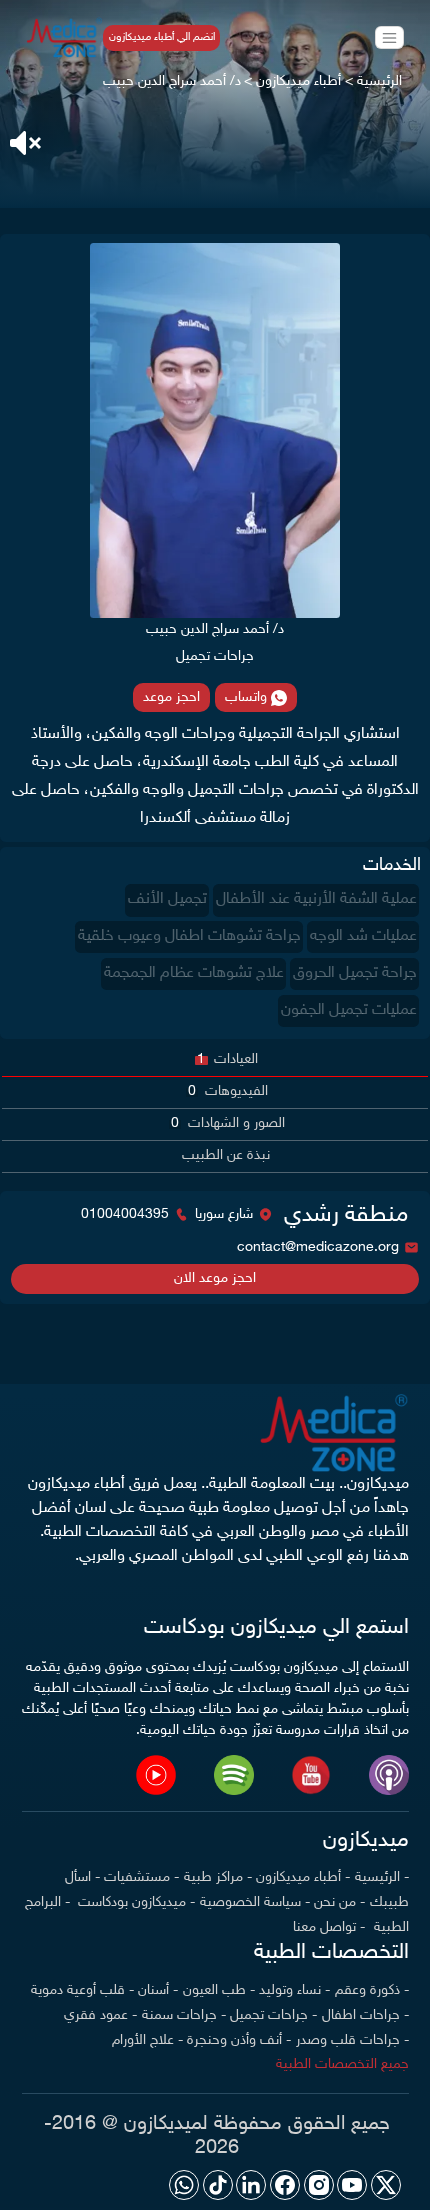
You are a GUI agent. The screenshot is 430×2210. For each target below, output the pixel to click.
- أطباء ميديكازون (303, 1877)
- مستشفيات (141, 1877)
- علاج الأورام (147, 2040)
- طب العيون (219, 1990)
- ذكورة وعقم (372, 1990)
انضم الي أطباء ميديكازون (162, 37)
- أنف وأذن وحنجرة (239, 2040)
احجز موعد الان (215, 1278)
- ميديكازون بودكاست (134, 1902)
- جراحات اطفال (365, 2015)
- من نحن (339, 1902)
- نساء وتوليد (294, 1990)
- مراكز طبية (218, 1877)
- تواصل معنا (329, 1927)
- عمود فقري (100, 2015)
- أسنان (158, 1990)
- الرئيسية (382, 1877)
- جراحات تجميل (273, 2015)
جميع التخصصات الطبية (342, 2064)
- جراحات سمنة (184, 2015)
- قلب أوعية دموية (82, 1990)
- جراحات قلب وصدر (352, 2040)
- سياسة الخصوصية (255, 1902)
